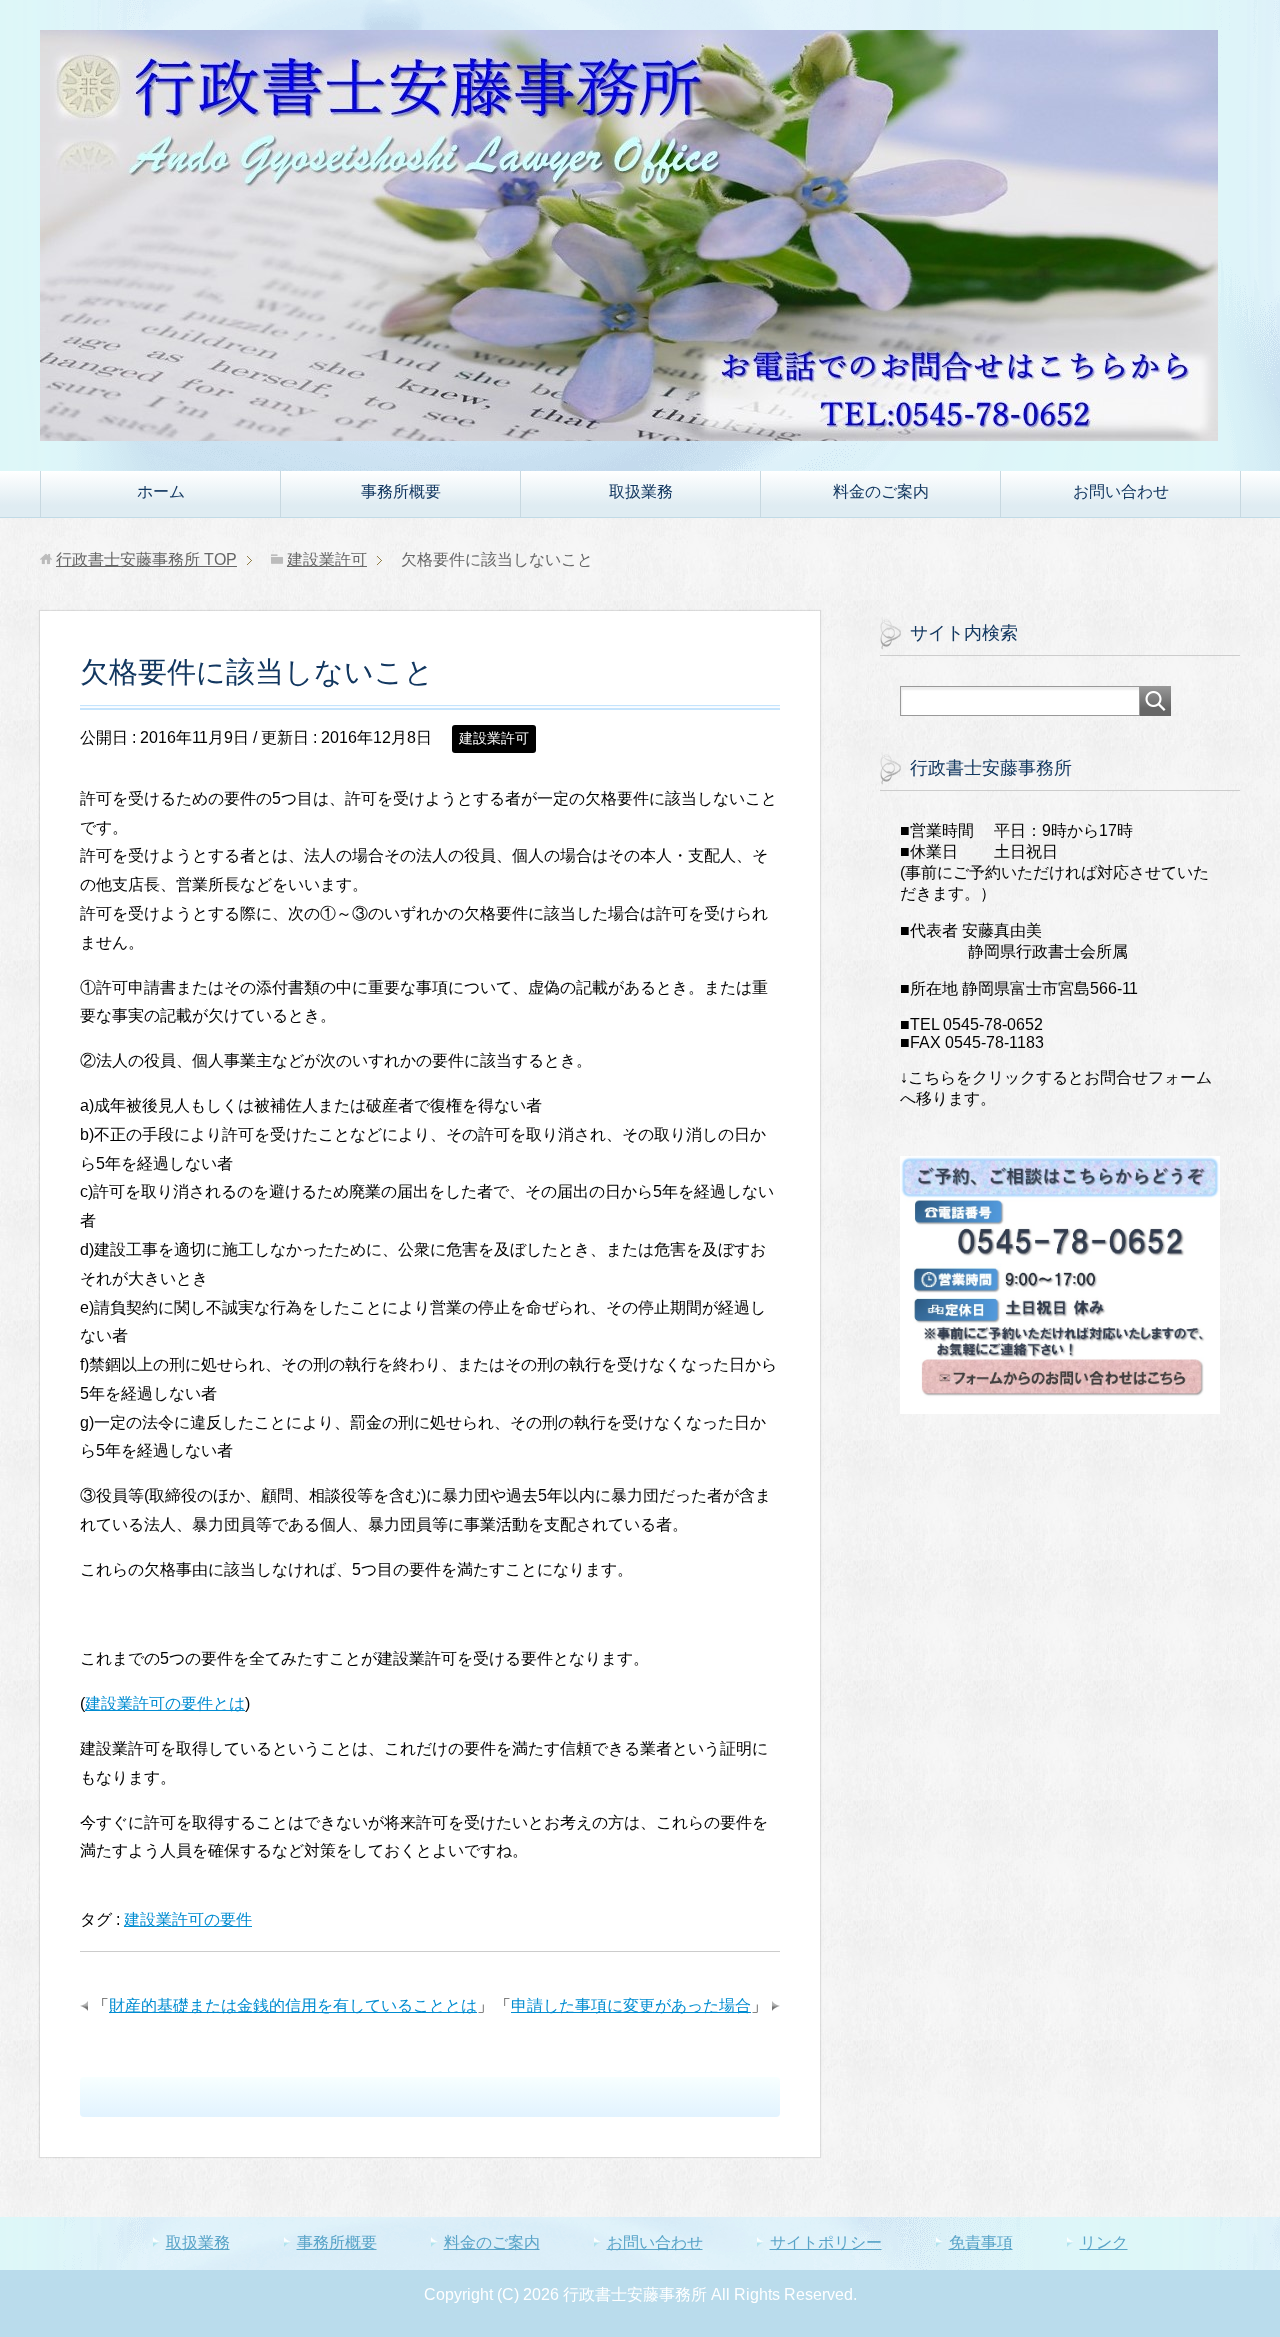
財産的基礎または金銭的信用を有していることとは (293, 2005)
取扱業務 (641, 491)
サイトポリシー (826, 2242)
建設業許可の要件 (188, 1919)
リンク (1104, 2242)
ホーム (161, 491)
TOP (146, 559)
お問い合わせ (1121, 491)
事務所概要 (401, 491)
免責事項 (981, 2242)
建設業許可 (494, 738)
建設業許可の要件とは (165, 1703)
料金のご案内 (881, 491)
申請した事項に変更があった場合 (631, 2005)
